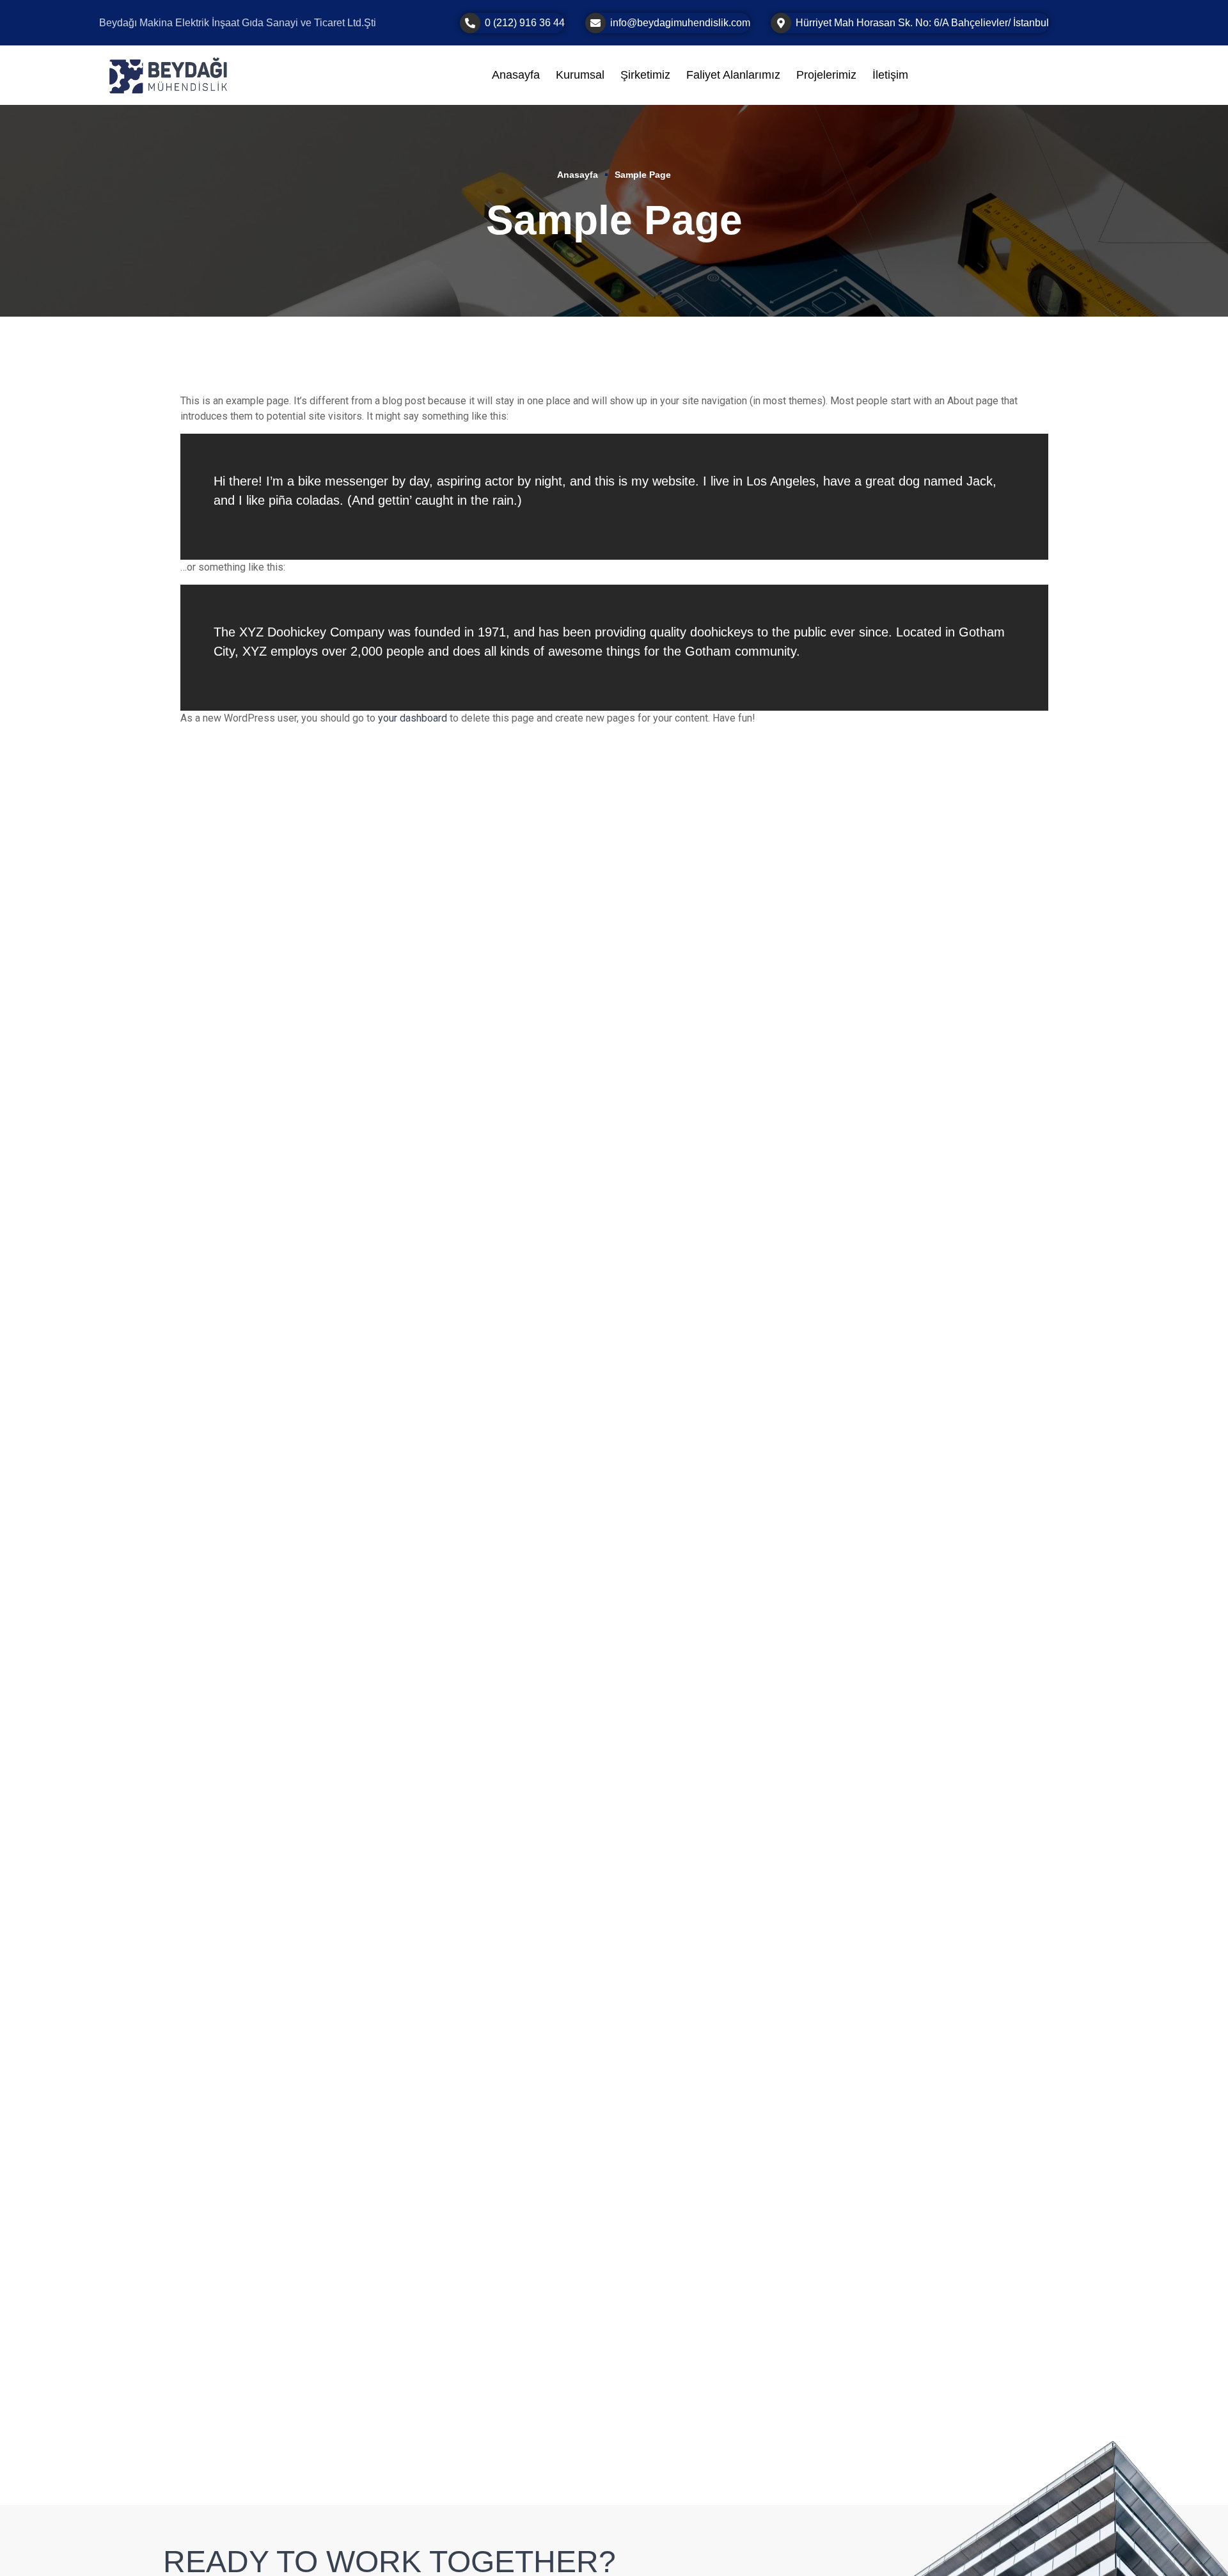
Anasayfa (578, 175)
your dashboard (413, 718)
